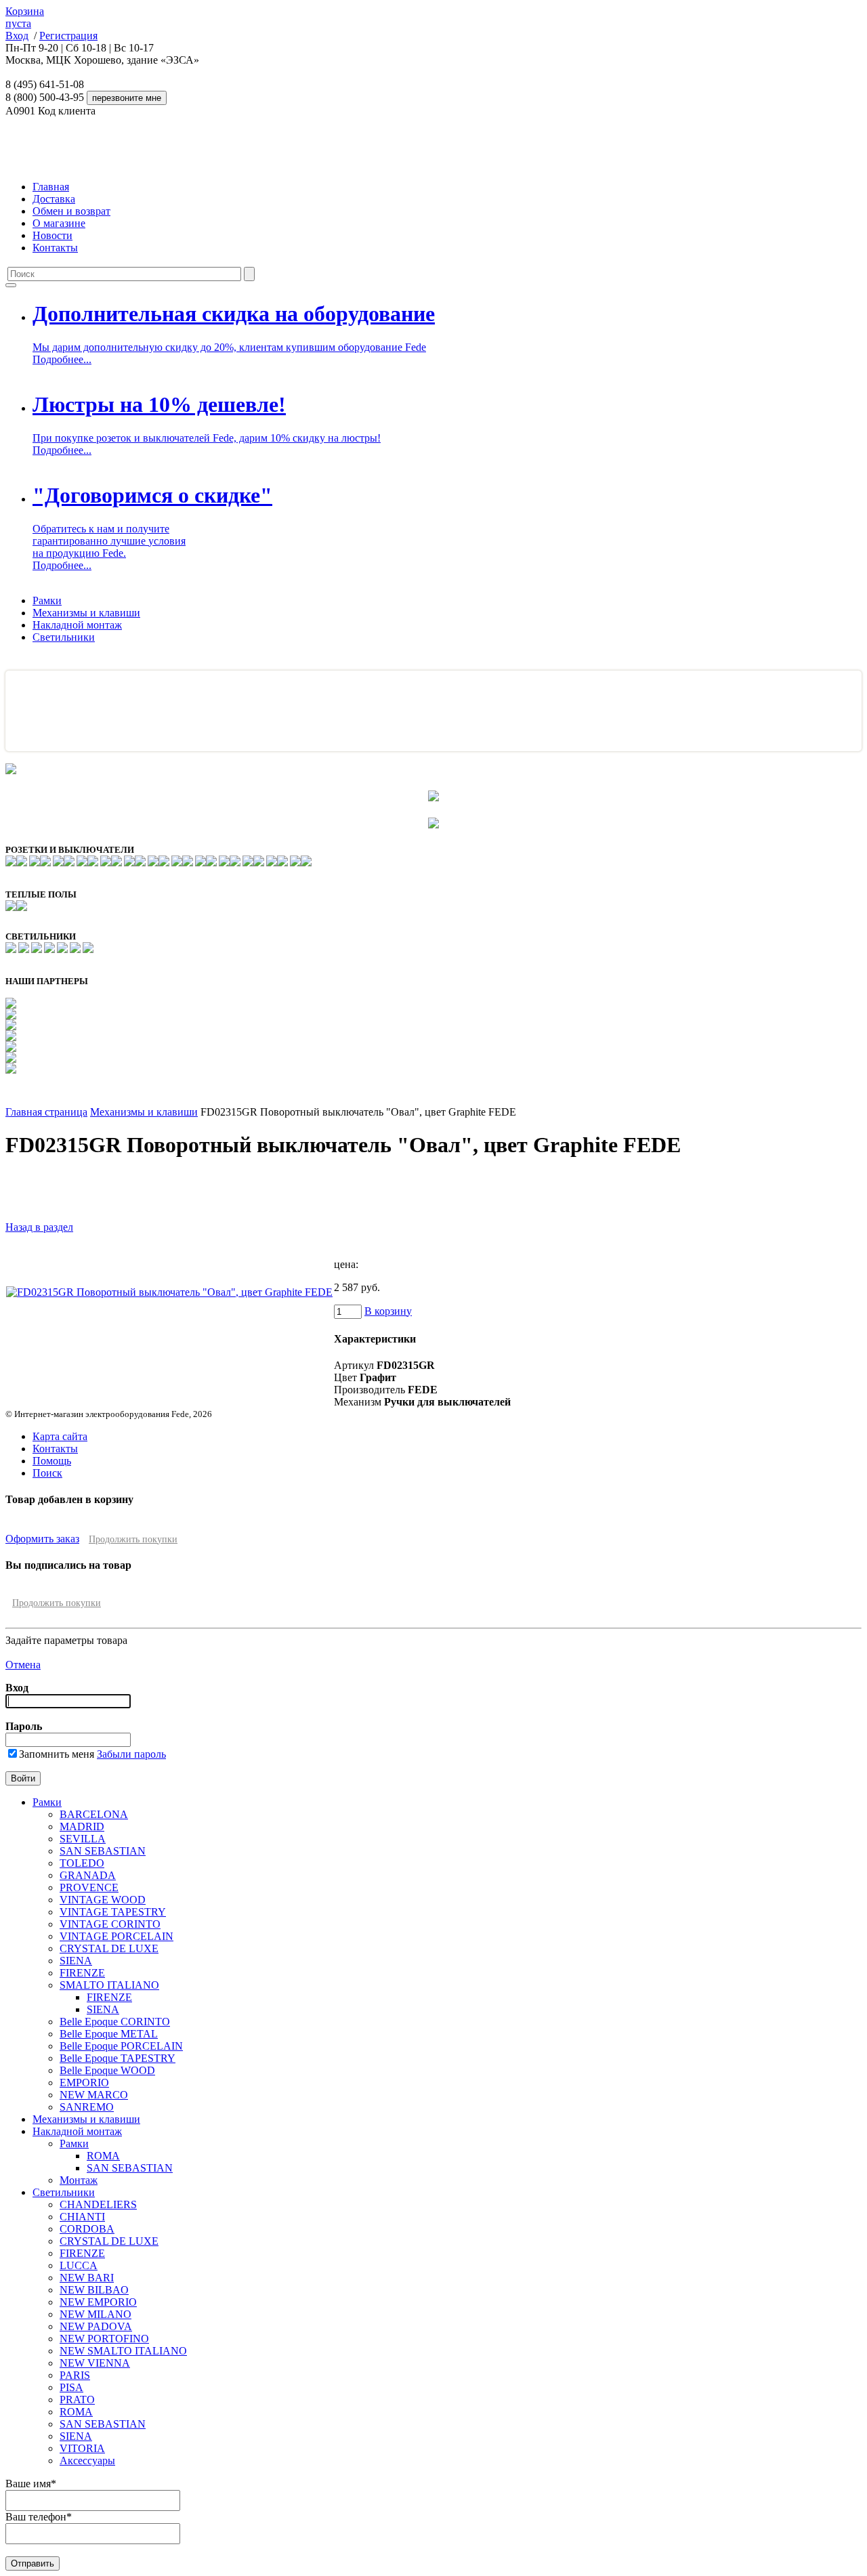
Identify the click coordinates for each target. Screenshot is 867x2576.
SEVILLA (83, 1839)
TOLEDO (82, 1863)
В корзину (388, 1311)
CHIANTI (82, 2217)
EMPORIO (84, 2083)
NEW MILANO (96, 2314)
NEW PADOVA (96, 2326)
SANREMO (87, 2107)
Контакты (55, 248)
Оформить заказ (42, 1539)
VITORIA (82, 2448)
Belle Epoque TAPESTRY (118, 2058)
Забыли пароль (131, 1754)
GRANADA (88, 1875)
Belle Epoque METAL (109, 2034)
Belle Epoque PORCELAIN (121, 2046)
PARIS (75, 2375)
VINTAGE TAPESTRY (113, 1912)
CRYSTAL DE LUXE (109, 1948)
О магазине (59, 223)
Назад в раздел (39, 1227)
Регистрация (68, 36)
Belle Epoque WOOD (107, 2070)
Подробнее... (62, 359)
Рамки (47, 600)
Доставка (54, 199)
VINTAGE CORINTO (110, 1924)
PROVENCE (89, 1887)
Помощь (52, 1461)
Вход (17, 36)
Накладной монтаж (77, 625)
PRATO (77, 2400)
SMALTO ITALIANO (109, 1985)
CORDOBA (87, 2229)
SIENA (76, 1961)
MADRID (82, 1827)
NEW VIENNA (95, 2363)
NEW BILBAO (94, 2290)
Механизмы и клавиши (86, 613)
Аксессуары (87, 2461)
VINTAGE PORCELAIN (117, 1936)
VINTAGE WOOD (103, 1900)
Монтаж (79, 2180)
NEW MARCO (94, 2095)
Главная (51, 187)
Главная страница (46, 1112)
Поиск (47, 1473)
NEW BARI (87, 2278)
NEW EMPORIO (98, 2302)
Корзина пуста (25, 17)
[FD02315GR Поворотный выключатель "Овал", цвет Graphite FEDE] (169, 1292)
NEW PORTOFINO (104, 2339)
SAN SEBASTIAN (103, 1851)
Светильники (64, 637)
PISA (71, 2387)
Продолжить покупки (133, 1539)
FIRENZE (82, 1973)
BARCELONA (94, 1814)
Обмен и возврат (71, 211)
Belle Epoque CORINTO (115, 2022)
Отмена (23, 1665)
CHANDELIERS (98, 2204)
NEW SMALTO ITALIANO (123, 2351)
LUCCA (79, 2265)
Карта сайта (60, 1436)
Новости (52, 235)
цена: (346, 1264)
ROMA (103, 2156)
